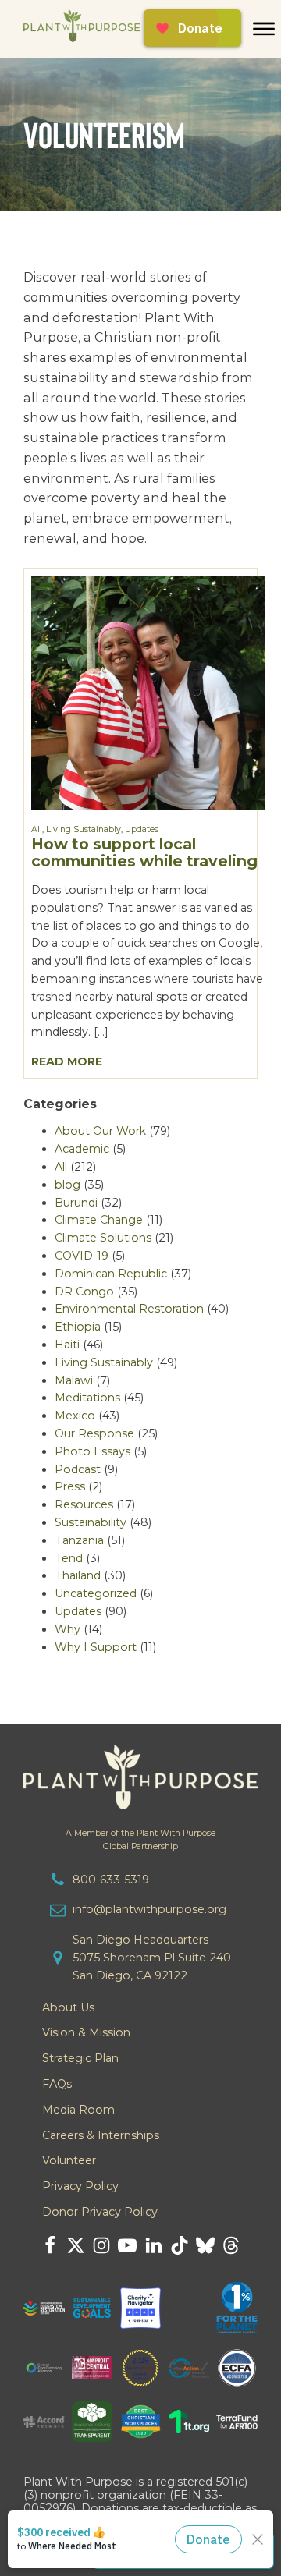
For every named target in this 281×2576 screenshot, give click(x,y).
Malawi (74, 1380)
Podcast (78, 1469)
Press (70, 1486)
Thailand (78, 1575)
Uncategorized (96, 1593)
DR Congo (84, 1292)
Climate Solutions (103, 1238)
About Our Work (100, 1131)
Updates (142, 829)
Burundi (76, 1203)
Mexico (75, 1416)
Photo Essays (92, 1451)
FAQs (57, 2084)
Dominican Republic (111, 1274)
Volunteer (69, 2160)
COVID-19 (82, 1256)
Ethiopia (78, 1327)
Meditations (87, 1398)
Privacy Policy (80, 2186)
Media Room (78, 2110)
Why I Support (96, 1647)
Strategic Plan (80, 2058)
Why (68, 1629)
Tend (69, 1558)
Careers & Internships (101, 2135)
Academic (82, 1149)
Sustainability (91, 1522)
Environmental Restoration (129, 1309)
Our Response (94, 1433)
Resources (84, 1504)
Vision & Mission (86, 2032)
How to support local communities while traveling (144, 852)
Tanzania (79, 1540)
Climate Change (99, 1220)
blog (68, 1185)
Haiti (67, 1345)
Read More (67, 1061)
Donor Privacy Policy (100, 2212)
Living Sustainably (84, 829)
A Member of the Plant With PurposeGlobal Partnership (140, 1840)
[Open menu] (264, 29)
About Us (68, 2007)
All (37, 829)
